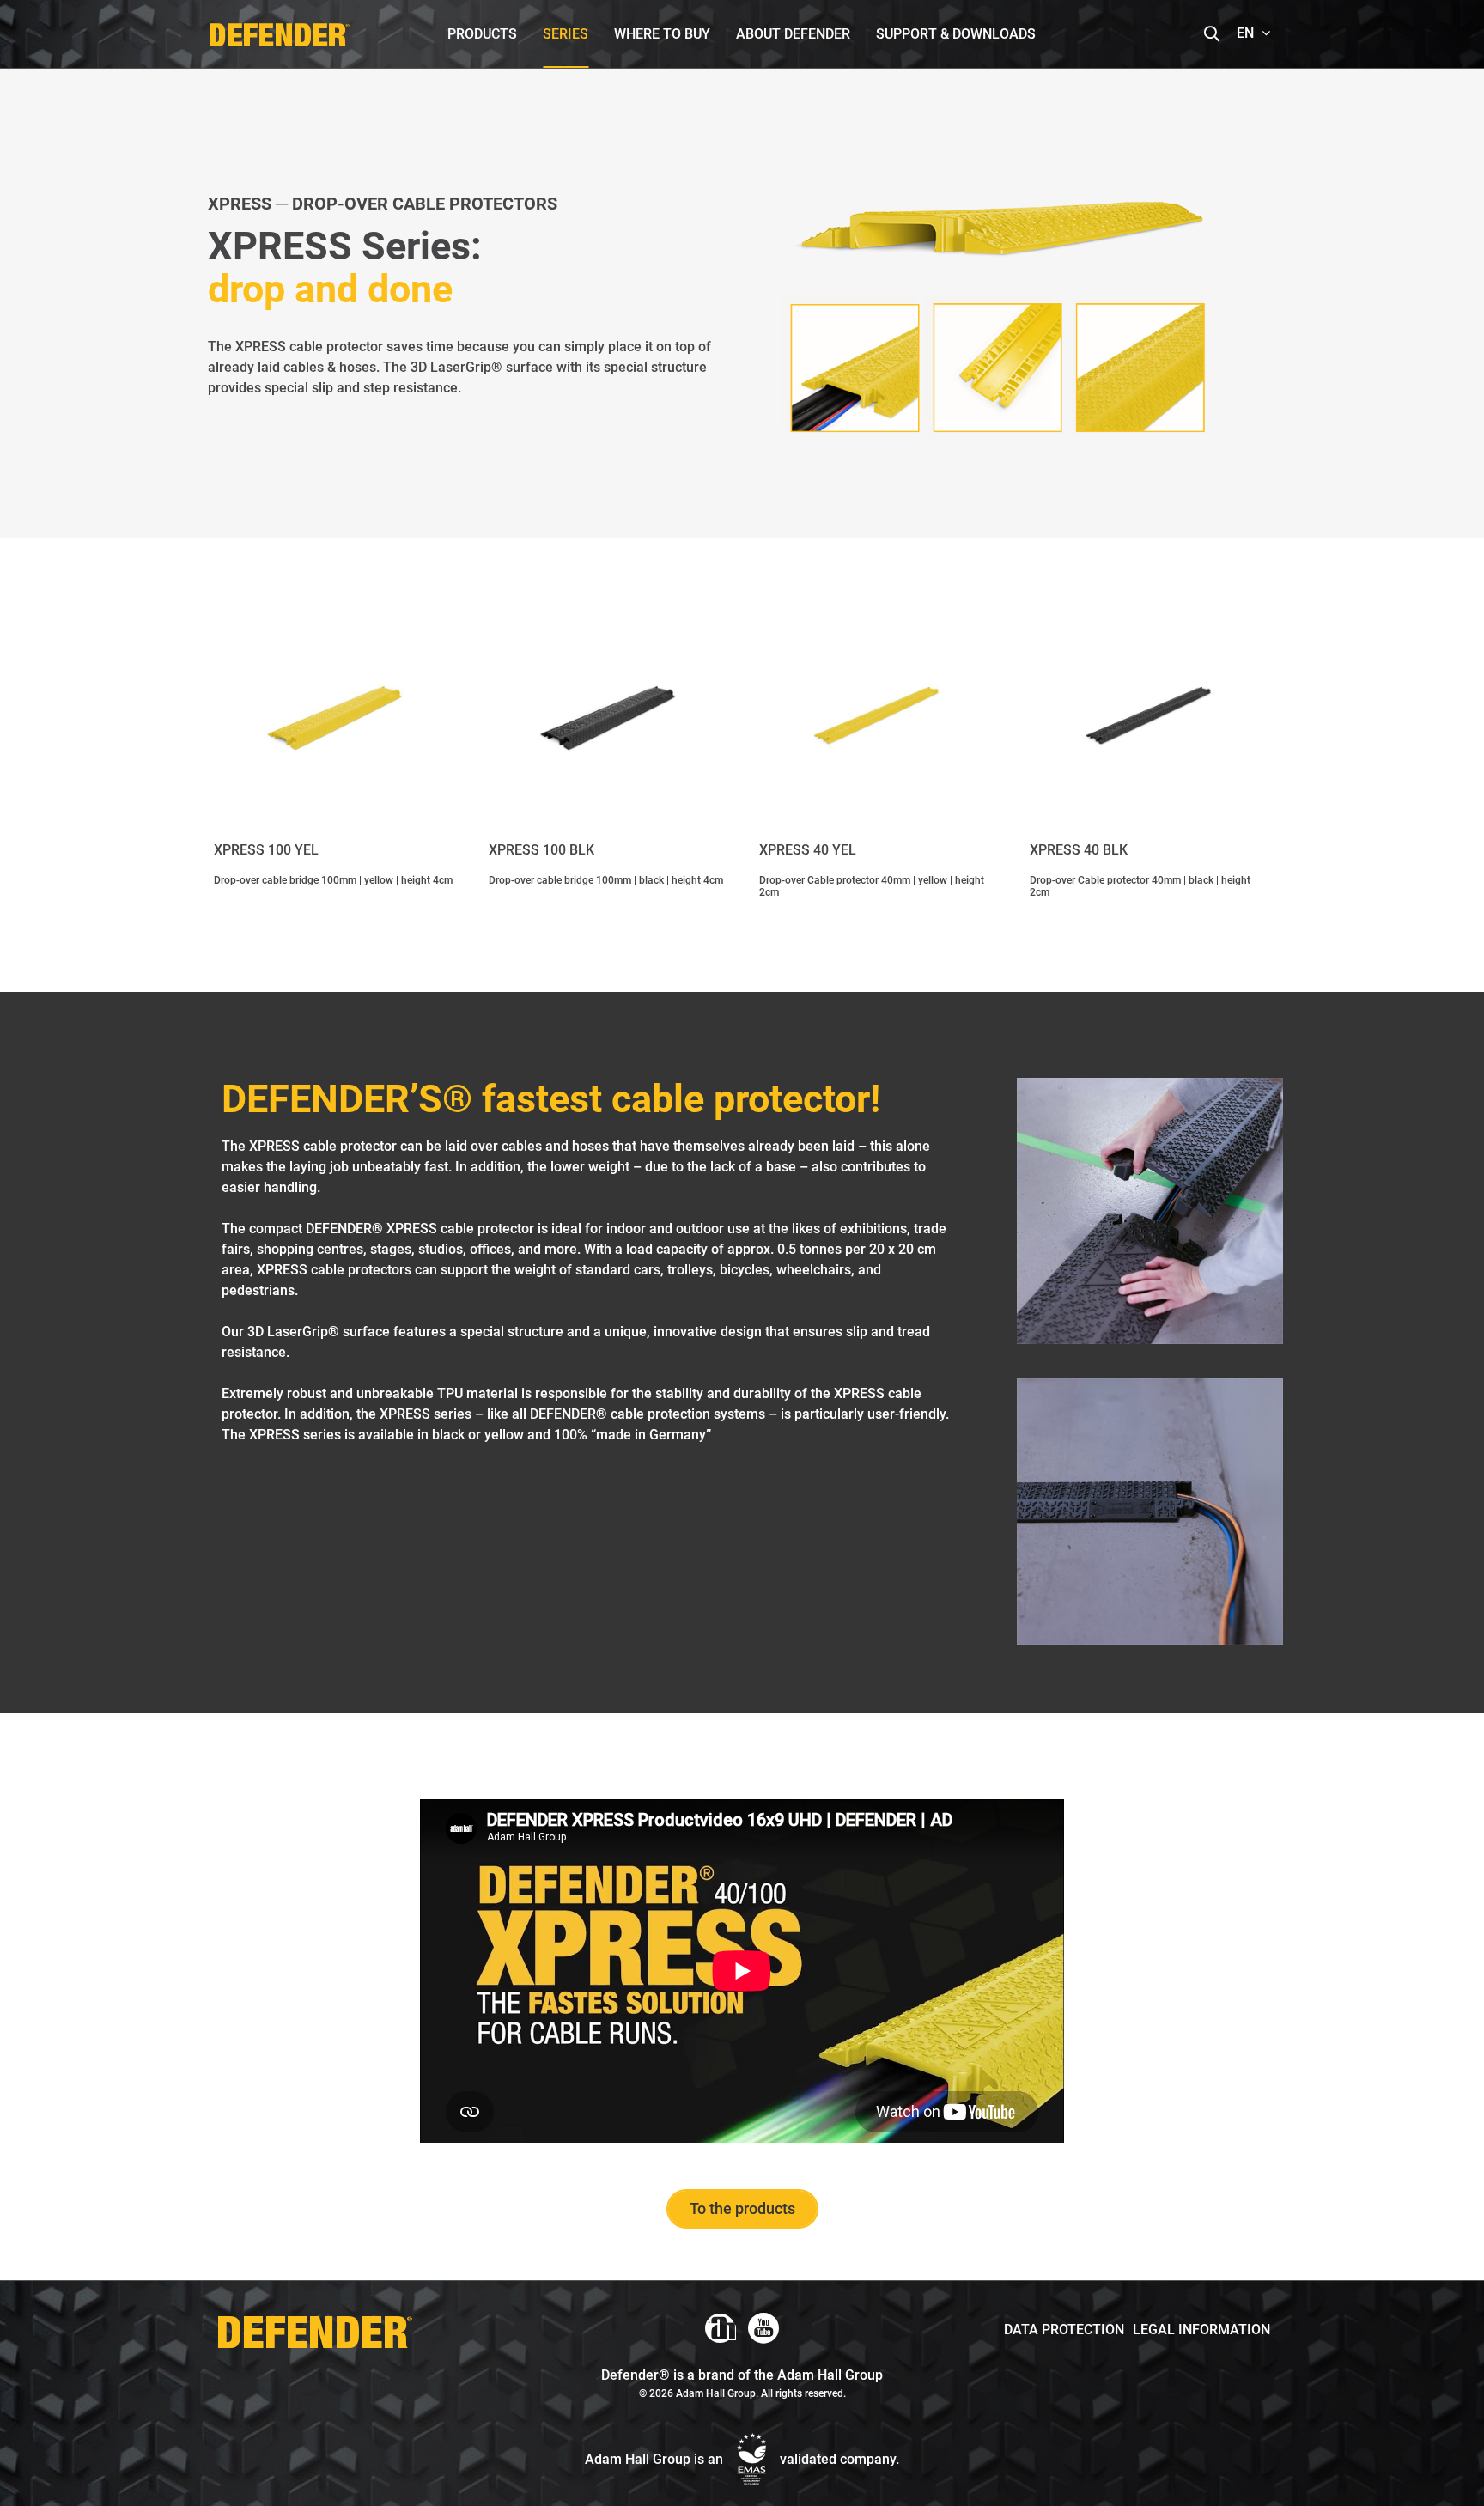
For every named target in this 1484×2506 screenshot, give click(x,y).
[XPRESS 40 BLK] (1150, 718)
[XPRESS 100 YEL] (334, 718)
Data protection (1064, 2330)
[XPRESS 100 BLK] (607, 718)
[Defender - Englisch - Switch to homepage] (279, 30)
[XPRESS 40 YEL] (877, 718)
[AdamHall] (721, 2328)
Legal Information (1201, 2330)
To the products (742, 2208)
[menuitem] (482, 34)
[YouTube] (763, 2328)
